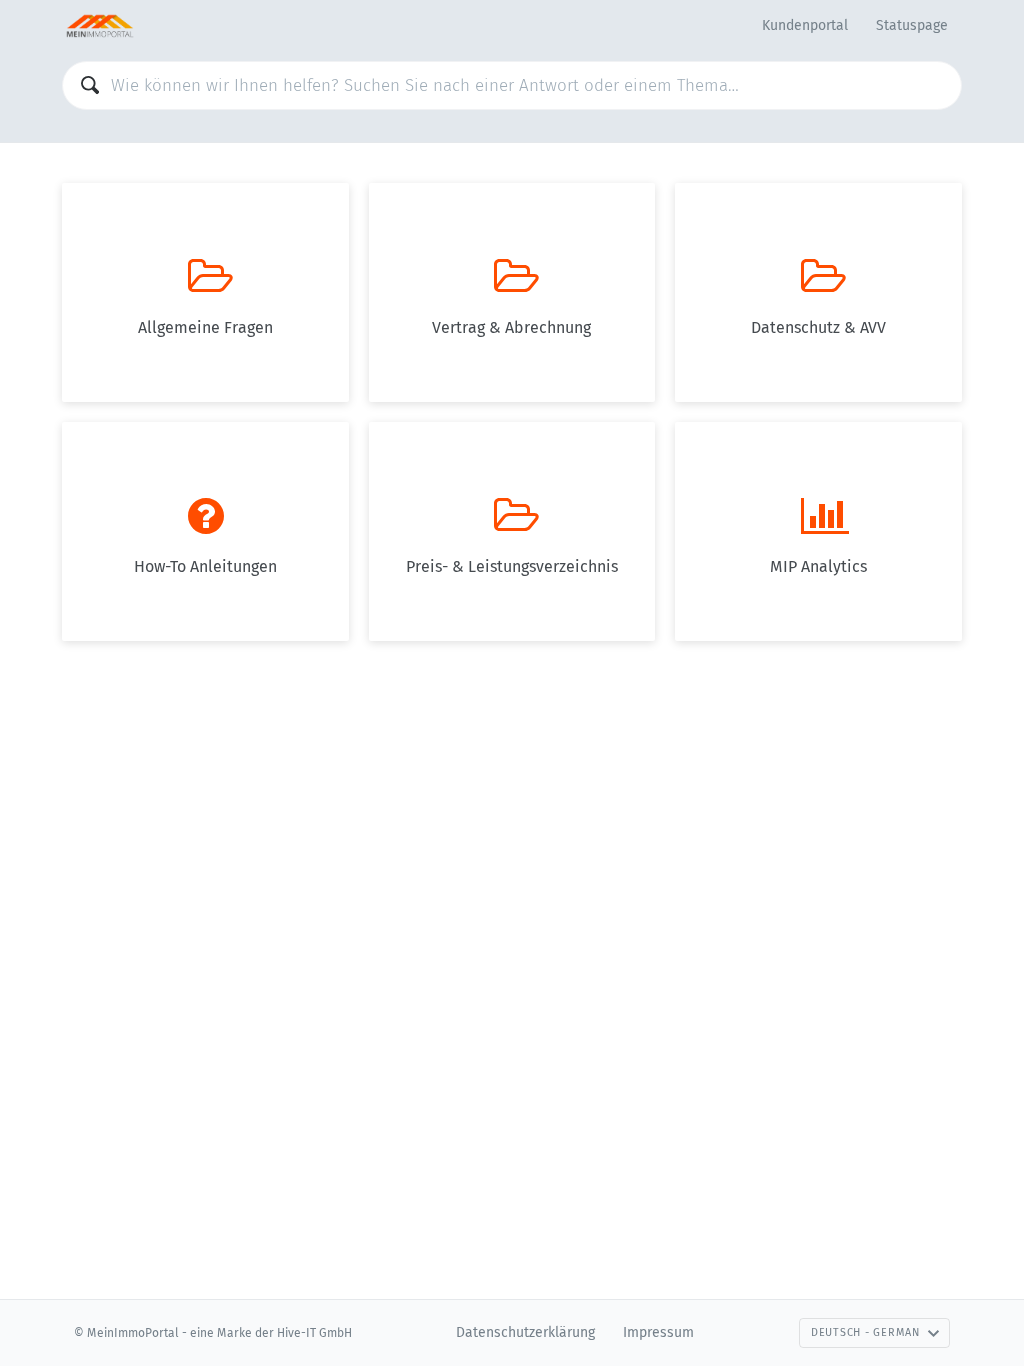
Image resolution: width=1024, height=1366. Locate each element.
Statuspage (912, 25)
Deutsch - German (865, 1332)
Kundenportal (805, 25)
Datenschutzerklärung (525, 1332)
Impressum (658, 1332)
